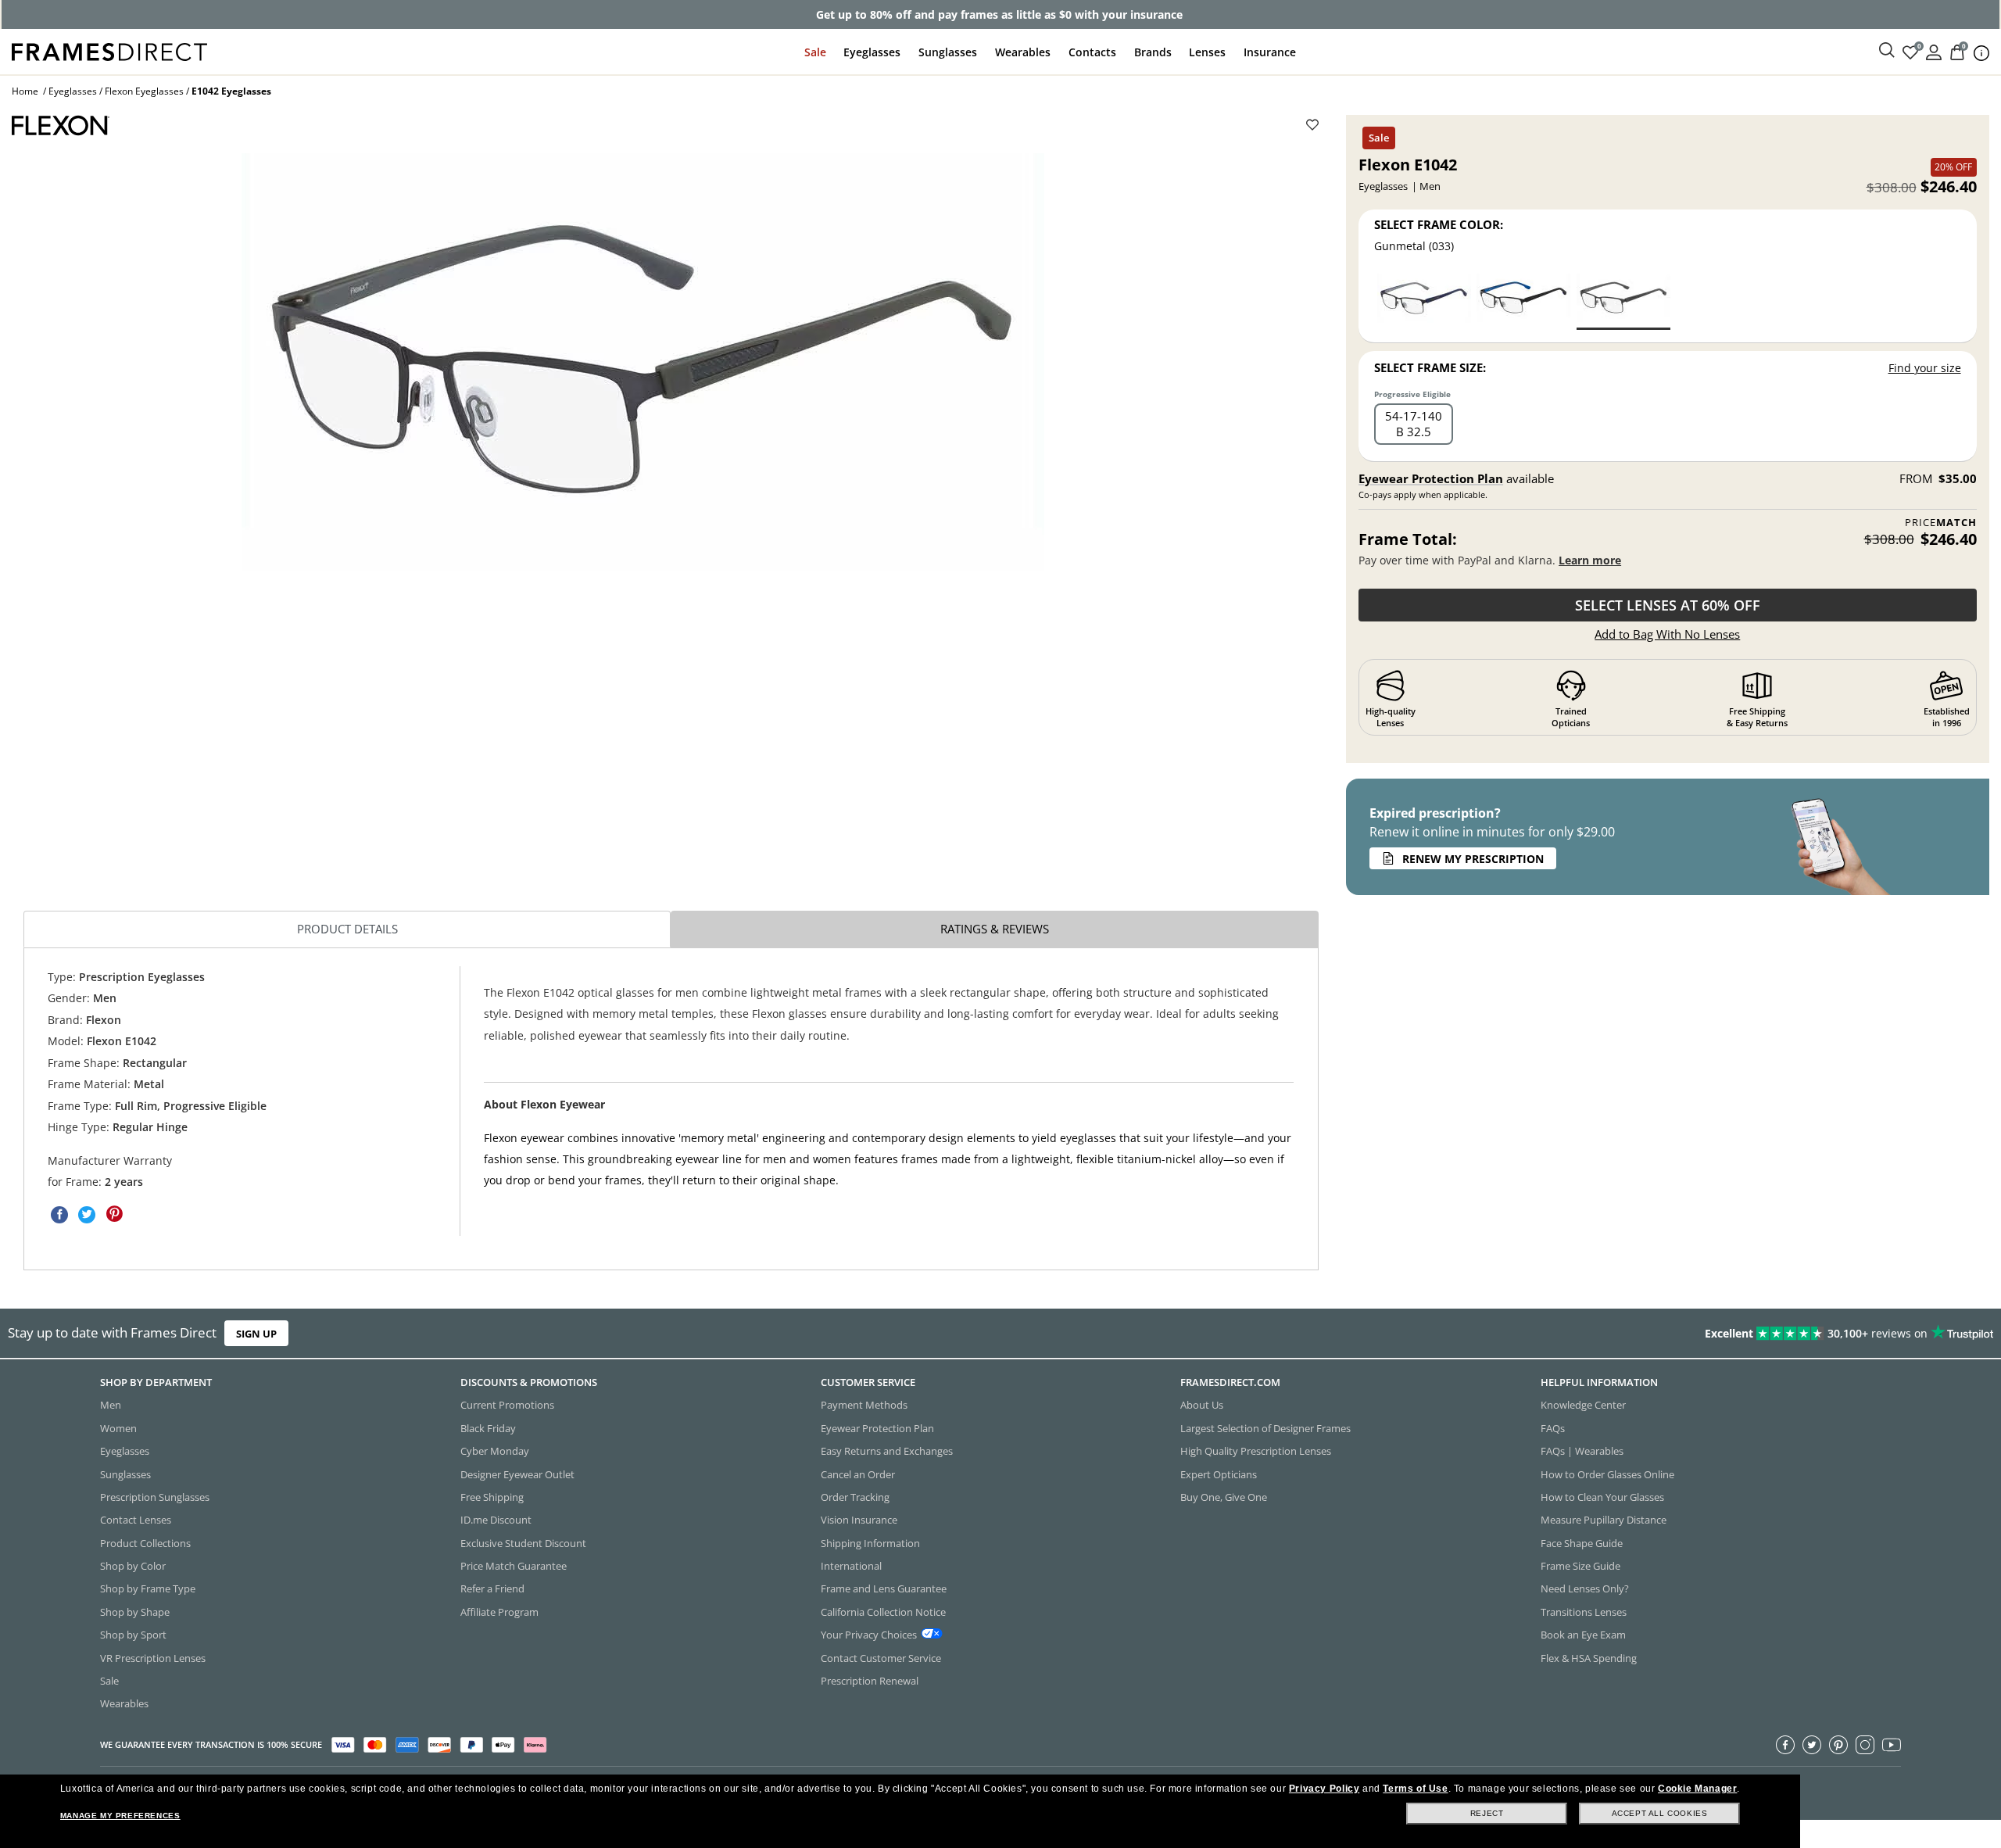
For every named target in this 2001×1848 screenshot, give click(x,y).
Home (25, 91)
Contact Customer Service (881, 1657)
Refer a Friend (492, 1588)
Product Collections (145, 1542)
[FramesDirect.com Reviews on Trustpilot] (1580, 1334)
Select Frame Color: (1439, 224)
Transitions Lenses (1584, 1611)
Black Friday (488, 1427)
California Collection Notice (883, 1611)
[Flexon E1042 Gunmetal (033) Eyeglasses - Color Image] (1623, 301)
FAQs (1553, 1427)
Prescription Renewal (870, 1681)
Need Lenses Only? (1585, 1588)
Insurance (1270, 52)
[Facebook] (1785, 1744)
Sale (815, 52)
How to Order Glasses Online (1607, 1474)
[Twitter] (1812, 1744)
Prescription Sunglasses (155, 1497)
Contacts (1092, 52)
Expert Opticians (1219, 1474)
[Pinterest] (1838, 1744)
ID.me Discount (496, 1520)
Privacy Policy (1324, 1789)
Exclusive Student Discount (523, 1542)
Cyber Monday (495, 1451)
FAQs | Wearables (1582, 1451)
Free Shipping (492, 1497)
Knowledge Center (1583, 1405)
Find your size (1925, 368)
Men (111, 1405)
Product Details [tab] (347, 929)
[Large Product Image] (643, 362)
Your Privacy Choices (869, 1635)
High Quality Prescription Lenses (1256, 1451)
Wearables (1023, 52)
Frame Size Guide (1580, 1566)
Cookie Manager (1697, 1789)
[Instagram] (1865, 1744)
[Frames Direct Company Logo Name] (109, 50)
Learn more (1590, 560)
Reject (1487, 1813)
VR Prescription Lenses (153, 1657)
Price (1940, 523)
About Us (1202, 1405)
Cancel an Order (858, 1474)
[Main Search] (1887, 51)
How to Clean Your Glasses (1602, 1497)
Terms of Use (1415, 1789)
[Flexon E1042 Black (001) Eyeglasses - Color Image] (1523, 301)
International (851, 1566)
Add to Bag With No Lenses (1667, 634)
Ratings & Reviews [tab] (995, 929)
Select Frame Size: (1430, 367)
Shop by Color (133, 1566)
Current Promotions (507, 1405)
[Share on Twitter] (87, 1214)
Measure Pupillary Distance (1604, 1520)
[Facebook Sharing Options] (59, 1214)
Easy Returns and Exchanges (887, 1451)
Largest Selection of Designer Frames (1265, 1427)
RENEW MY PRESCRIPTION (1473, 859)
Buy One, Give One (1224, 1497)
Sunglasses (948, 52)
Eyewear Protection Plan (1431, 478)
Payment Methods (864, 1405)
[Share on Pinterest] (114, 1214)
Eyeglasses (872, 52)
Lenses (1207, 52)
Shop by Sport (133, 1635)
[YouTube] (1892, 1744)
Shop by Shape (135, 1611)
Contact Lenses (136, 1520)
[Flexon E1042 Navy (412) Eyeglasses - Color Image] (1424, 301)
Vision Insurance (859, 1520)
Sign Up (256, 1334)
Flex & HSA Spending (1589, 1657)
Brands (1153, 52)
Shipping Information (870, 1542)
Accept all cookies (1660, 1813)
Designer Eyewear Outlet (517, 1474)
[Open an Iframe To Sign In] (1934, 51)
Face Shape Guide (1582, 1542)
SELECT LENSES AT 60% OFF (1668, 605)
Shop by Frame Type (148, 1588)
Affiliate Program (499, 1611)
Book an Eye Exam (1583, 1635)
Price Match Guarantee (514, 1566)
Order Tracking (855, 1497)
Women (118, 1427)
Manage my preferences (120, 1816)
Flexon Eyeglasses (144, 91)
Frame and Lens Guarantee (884, 1588)
